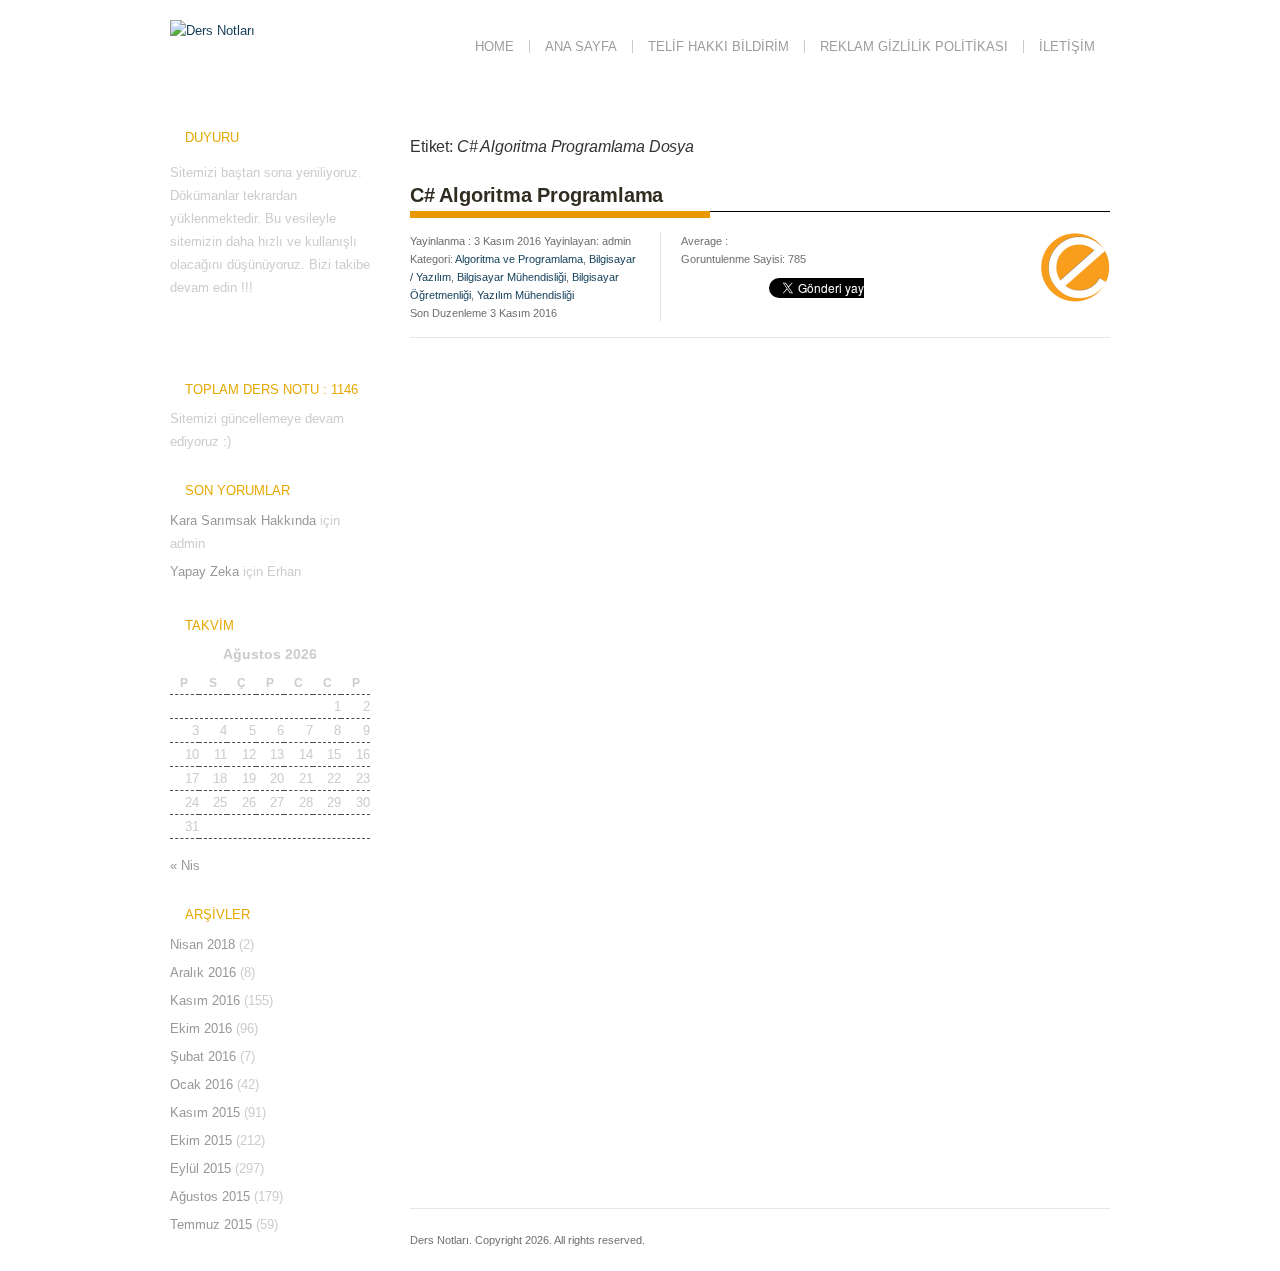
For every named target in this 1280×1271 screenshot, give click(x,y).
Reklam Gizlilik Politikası (914, 46)
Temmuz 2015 (211, 1224)
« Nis (185, 865)
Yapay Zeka (204, 571)
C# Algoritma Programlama (536, 195)
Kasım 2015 (205, 1112)
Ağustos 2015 (210, 1196)
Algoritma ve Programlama (519, 259)
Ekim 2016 (201, 1028)
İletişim (1067, 46)
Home (494, 46)
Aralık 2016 (203, 972)
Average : (704, 241)
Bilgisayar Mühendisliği (511, 277)
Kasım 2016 (205, 1000)
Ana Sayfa (581, 46)
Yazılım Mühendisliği (525, 295)
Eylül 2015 (200, 1168)
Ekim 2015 (201, 1140)
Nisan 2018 (202, 944)
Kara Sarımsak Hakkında (243, 520)
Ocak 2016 (201, 1084)
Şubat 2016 (203, 1056)
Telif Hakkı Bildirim (718, 46)
